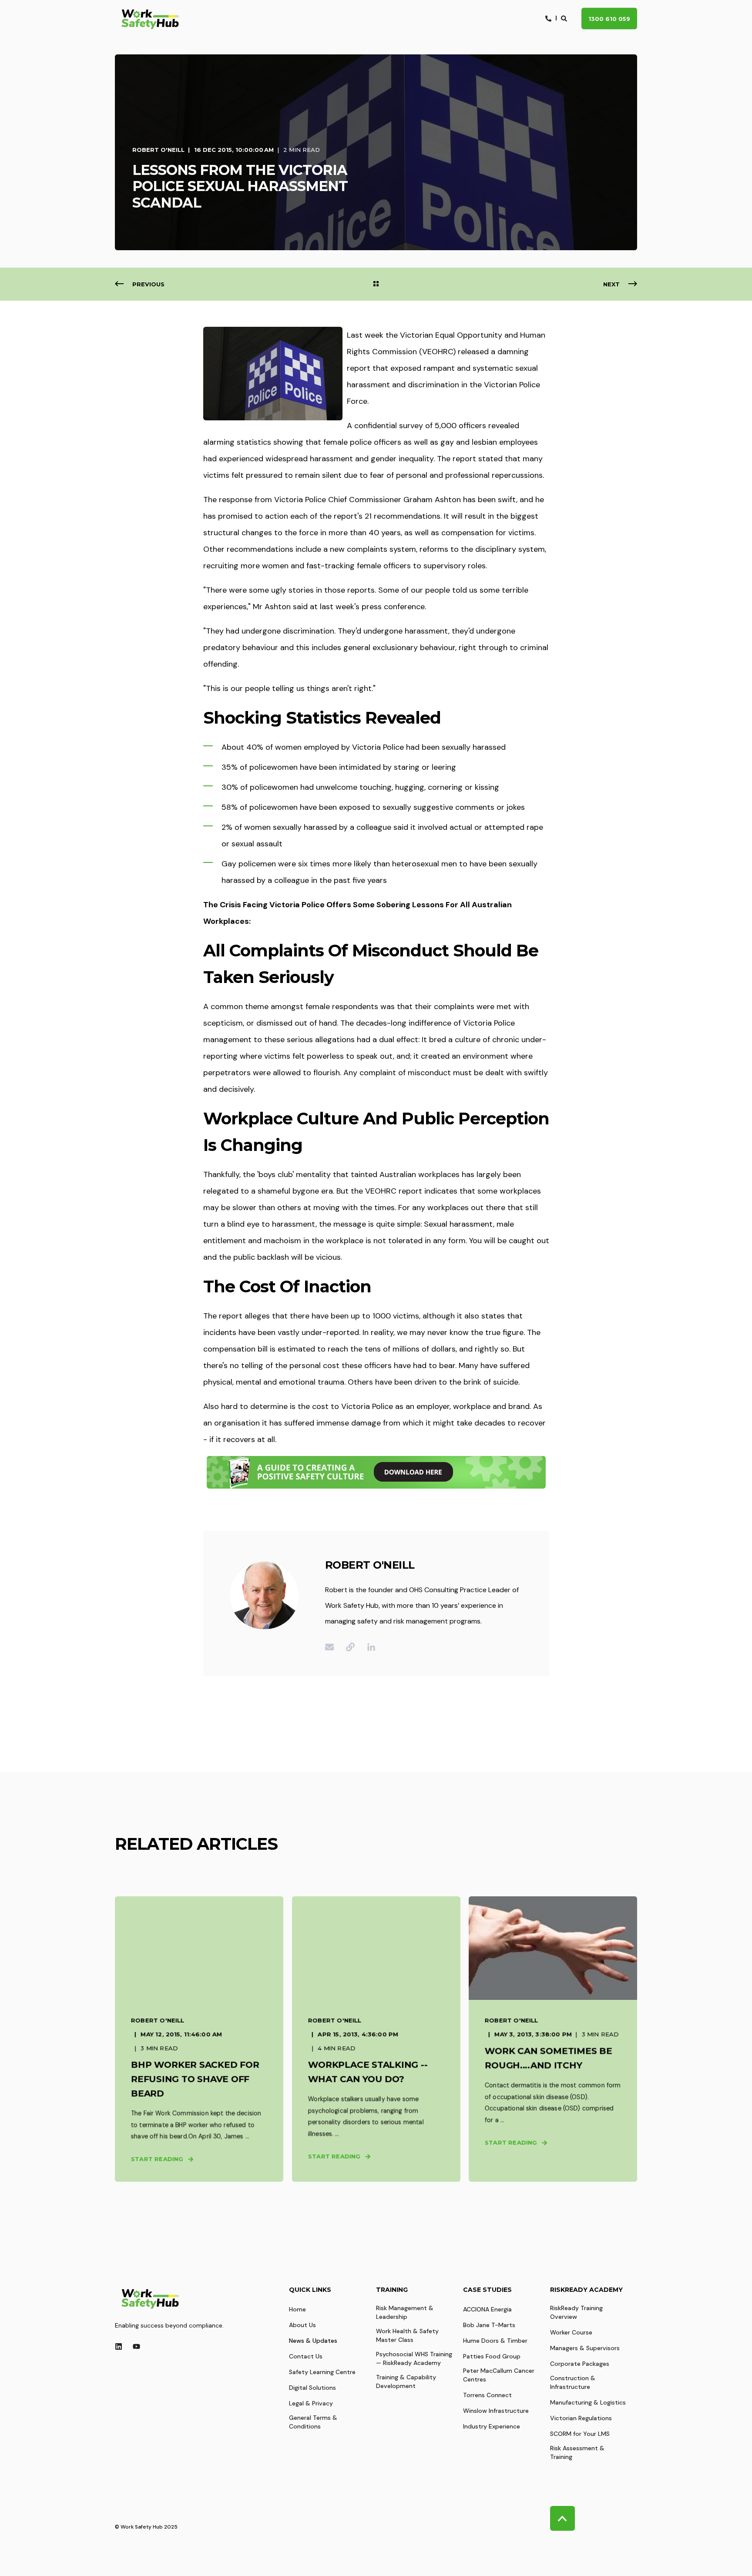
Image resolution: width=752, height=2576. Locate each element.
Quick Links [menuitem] (310, 2290)
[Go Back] (376, 284)
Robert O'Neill (158, 150)
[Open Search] (565, 18)
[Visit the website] (350, 1647)
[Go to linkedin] (368, 1647)
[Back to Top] (562, 2518)
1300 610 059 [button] (609, 18)
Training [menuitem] (392, 2290)
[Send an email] (332, 1647)
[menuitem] (297, 2309)
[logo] (150, 2298)
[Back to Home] (150, 19)
